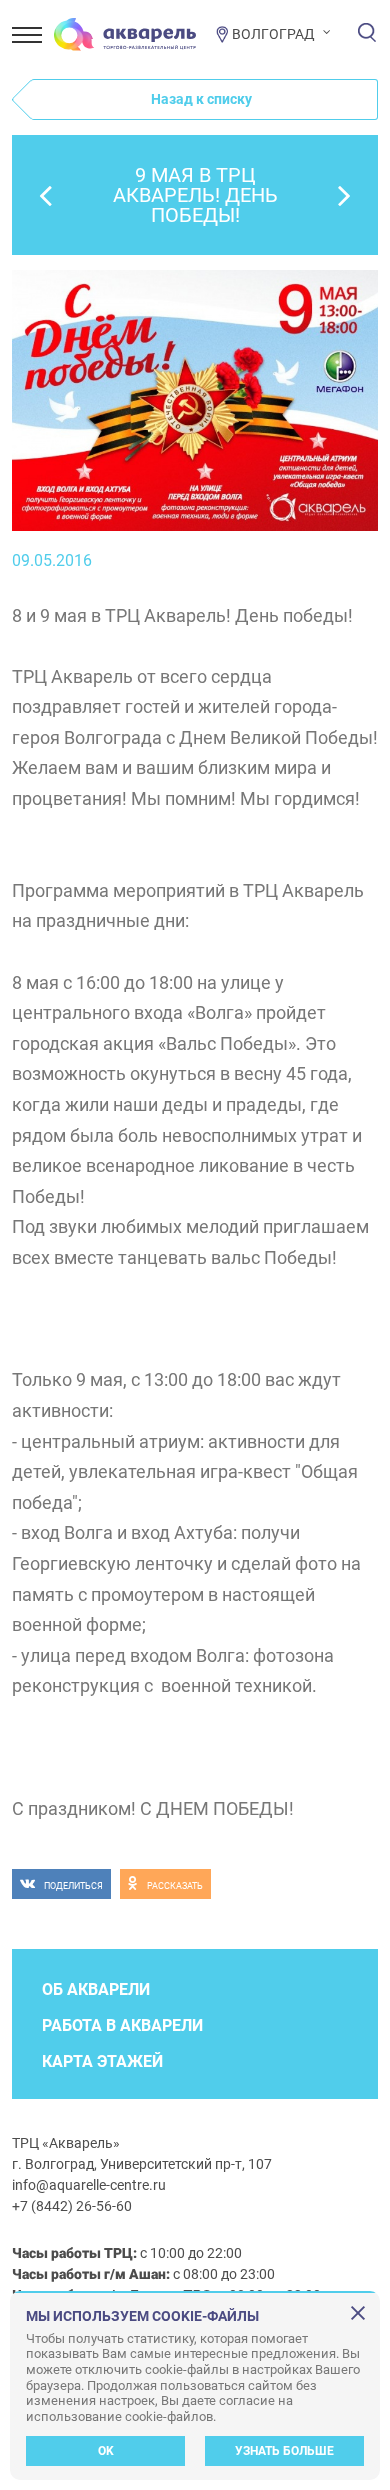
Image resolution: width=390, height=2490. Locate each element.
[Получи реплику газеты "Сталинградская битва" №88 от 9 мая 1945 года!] (46, 195)
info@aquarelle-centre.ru (89, 2185)
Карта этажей (102, 2061)
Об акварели (96, 1989)
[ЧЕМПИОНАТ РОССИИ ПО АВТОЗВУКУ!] (344, 195)
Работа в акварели (122, 2025)
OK (106, 2451)
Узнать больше (284, 2451)
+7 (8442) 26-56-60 (72, 2206)
